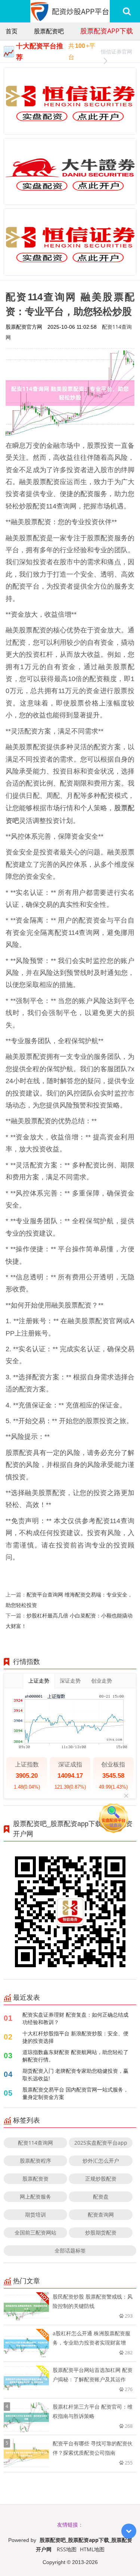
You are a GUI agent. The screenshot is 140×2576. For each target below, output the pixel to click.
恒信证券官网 (116, 51)
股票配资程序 (35, 2161)
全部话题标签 (70, 2250)
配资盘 (101, 2197)
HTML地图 (92, 2549)
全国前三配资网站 (35, 2232)
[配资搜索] (127, 11)
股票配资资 (35, 2179)
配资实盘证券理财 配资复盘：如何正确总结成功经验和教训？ (75, 2018)
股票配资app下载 (107, 31)
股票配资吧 (49, 31)
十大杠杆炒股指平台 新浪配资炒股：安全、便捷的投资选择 (75, 2037)
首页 (12, 31)
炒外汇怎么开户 (101, 2161)
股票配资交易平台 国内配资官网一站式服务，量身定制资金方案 (75, 2093)
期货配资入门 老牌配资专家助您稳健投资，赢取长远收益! (75, 2074)
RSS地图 (67, 2549)
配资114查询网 (35, 2143)
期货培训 (35, 2214)
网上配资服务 (35, 2197)
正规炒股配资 (101, 2179)
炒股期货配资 (101, 2232)
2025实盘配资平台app (101, 2143)
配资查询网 (101, 2214)
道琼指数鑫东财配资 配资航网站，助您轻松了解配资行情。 (75, 2056)
